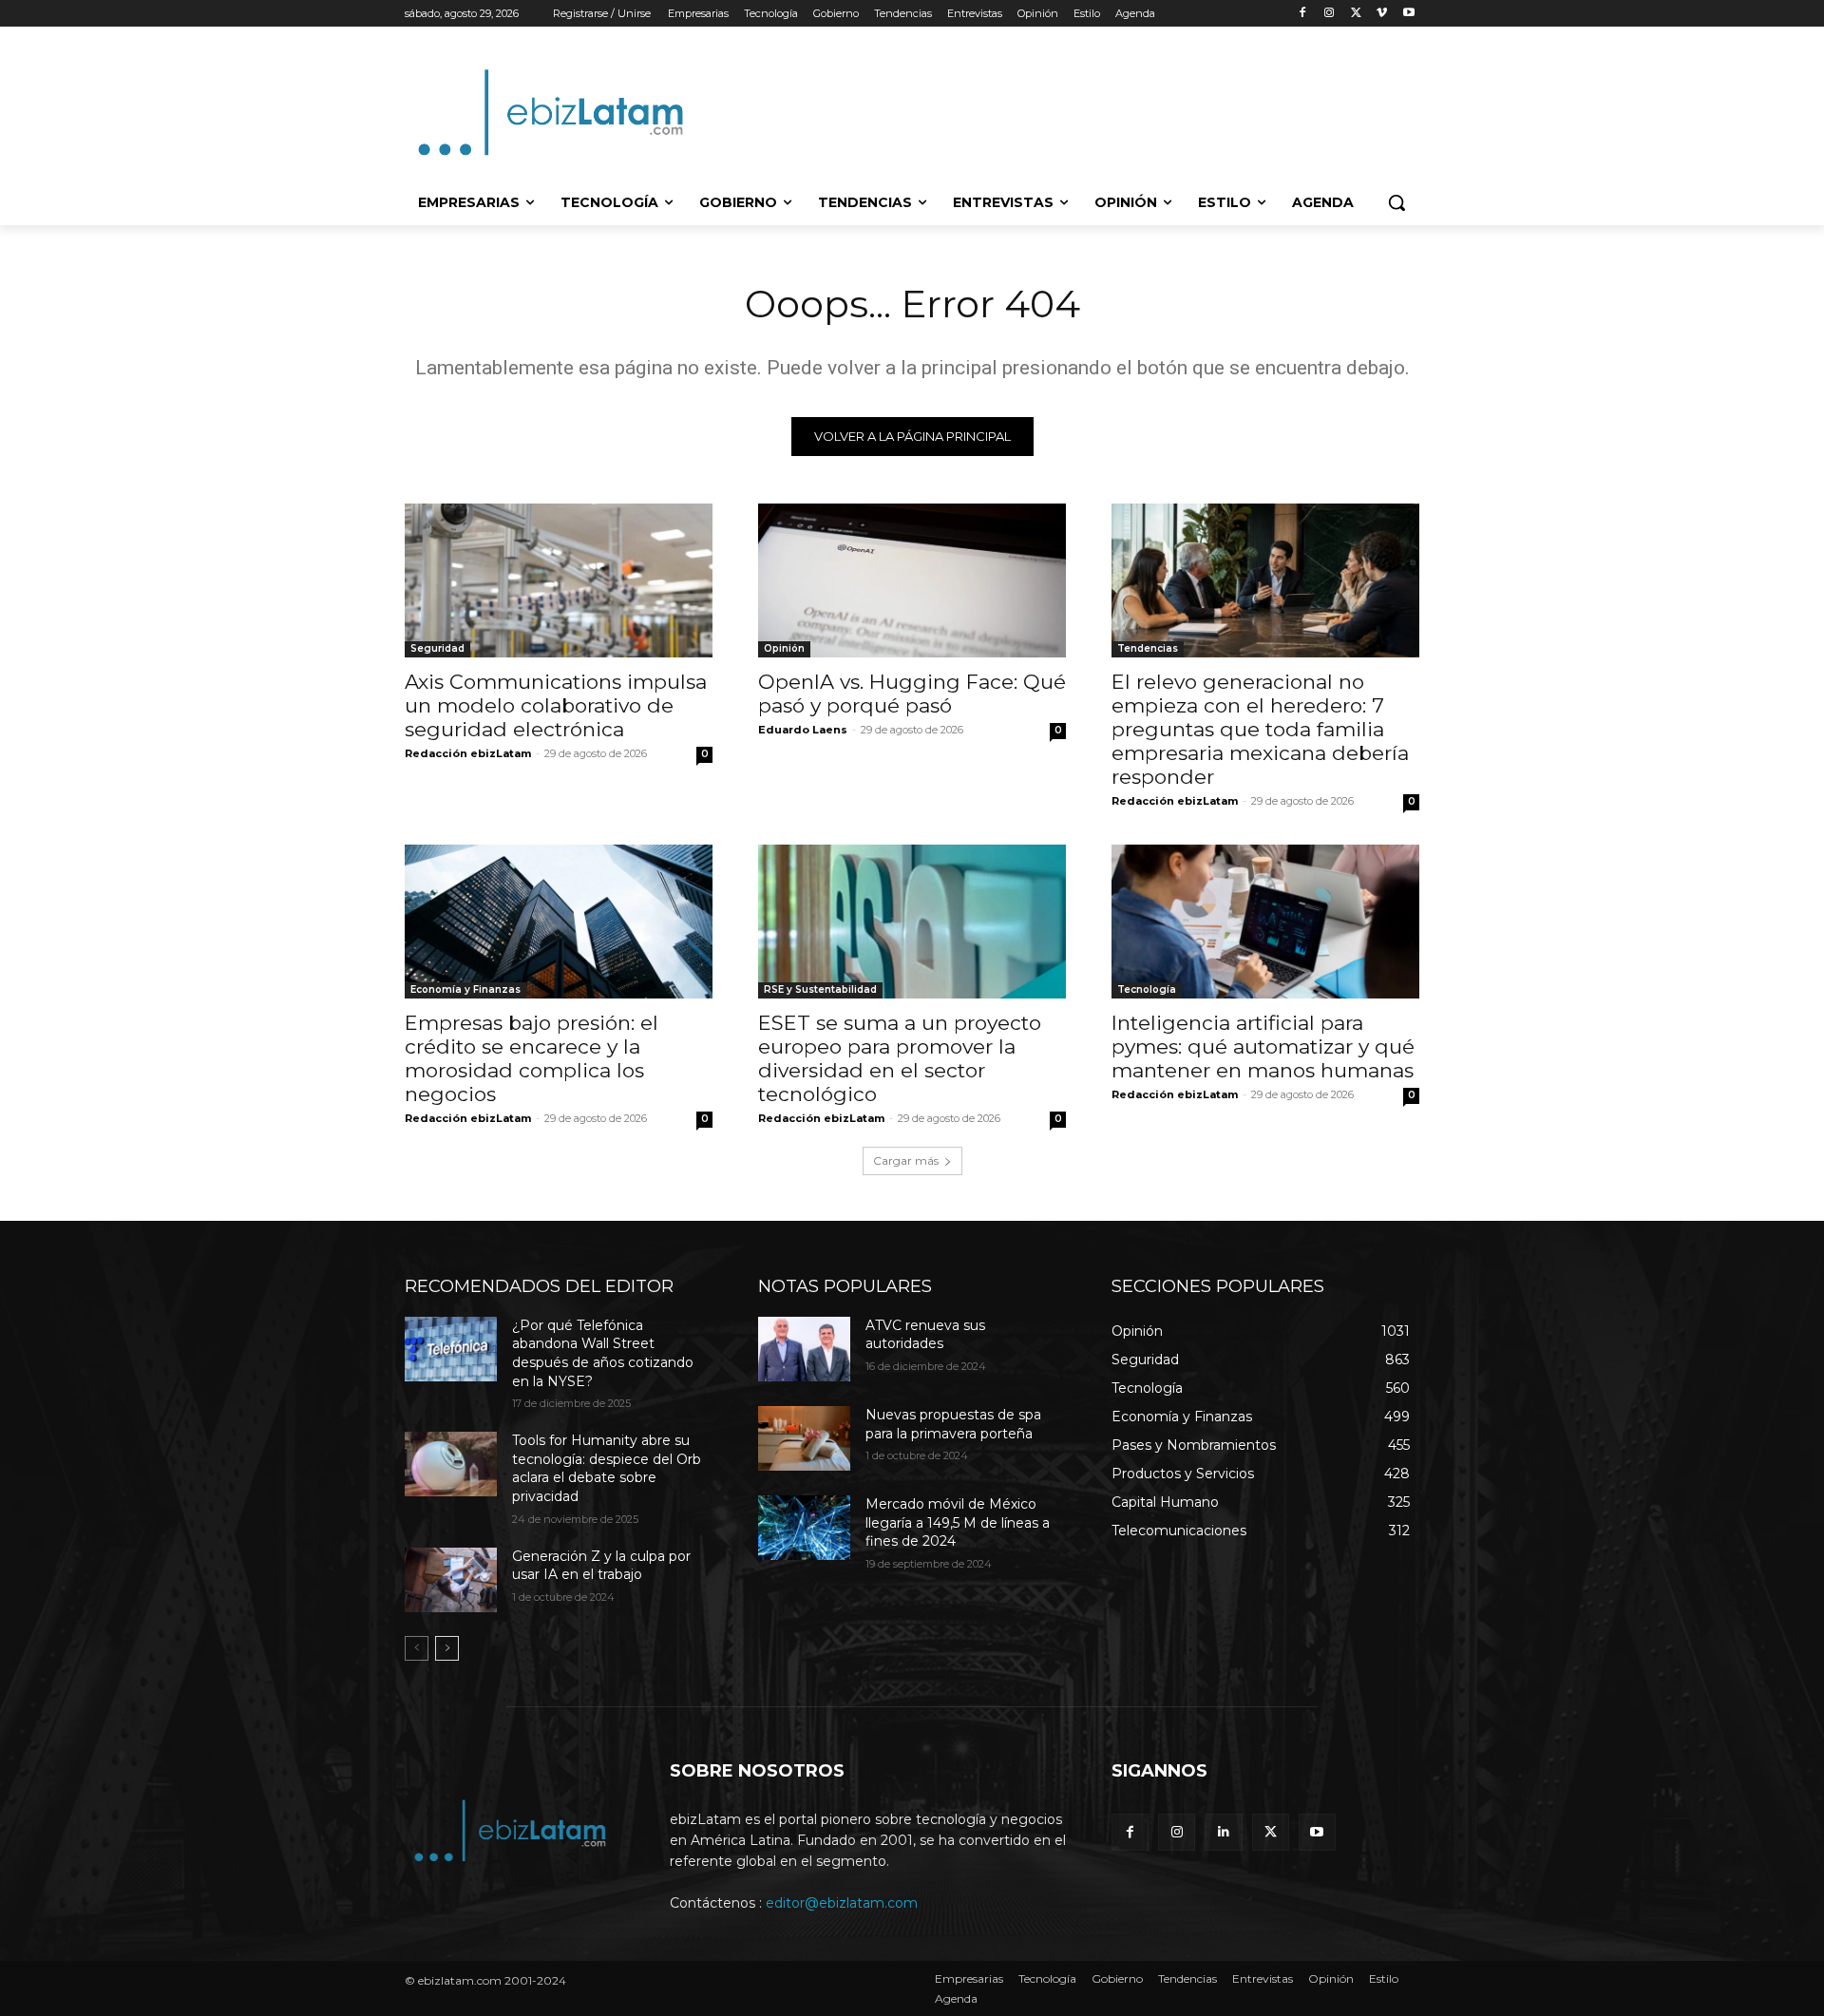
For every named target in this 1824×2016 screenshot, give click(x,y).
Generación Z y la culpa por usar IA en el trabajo (601, 1566)
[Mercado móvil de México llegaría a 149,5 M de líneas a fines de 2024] (804, 1528)
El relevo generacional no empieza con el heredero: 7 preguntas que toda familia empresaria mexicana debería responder (1260, 729)
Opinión (784, 648)
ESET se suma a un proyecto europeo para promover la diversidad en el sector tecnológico (900, 1058)
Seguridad (437, 648)
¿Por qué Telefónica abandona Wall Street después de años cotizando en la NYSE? (603, 1353)
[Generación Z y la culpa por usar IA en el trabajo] (451, 1580)
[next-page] (447, 1648)
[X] (1356, 14)
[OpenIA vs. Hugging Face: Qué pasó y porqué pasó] (912, 580)
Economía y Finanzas (465, 989)
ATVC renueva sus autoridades (925, 1335)
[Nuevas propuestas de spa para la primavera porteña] (804, 1438)
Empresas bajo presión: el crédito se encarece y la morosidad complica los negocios (532, 1058)
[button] (1396, 202)
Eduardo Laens (803, 730)
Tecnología (1147, 989)
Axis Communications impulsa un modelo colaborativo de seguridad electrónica (556, 705)
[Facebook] (1303, 14)
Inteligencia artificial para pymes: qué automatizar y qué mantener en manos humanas (1263, 1046)
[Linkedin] (1223, 1832)
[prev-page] (417, 1648)
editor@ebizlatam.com (842, 1903)
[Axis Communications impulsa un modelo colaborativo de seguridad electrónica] (559, 580)
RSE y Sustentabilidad (820, 989)
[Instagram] (1330, 14)
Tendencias (1148, 648)
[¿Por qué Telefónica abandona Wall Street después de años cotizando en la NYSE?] (451, 1349)
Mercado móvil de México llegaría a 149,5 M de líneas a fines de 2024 (958, 1522)
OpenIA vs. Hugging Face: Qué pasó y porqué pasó (912, 694)
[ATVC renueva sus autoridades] (804, 1349)
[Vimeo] (1382, 14)
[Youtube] (1408, 14)
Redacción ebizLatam (468, 753)
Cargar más (906, 1160)
